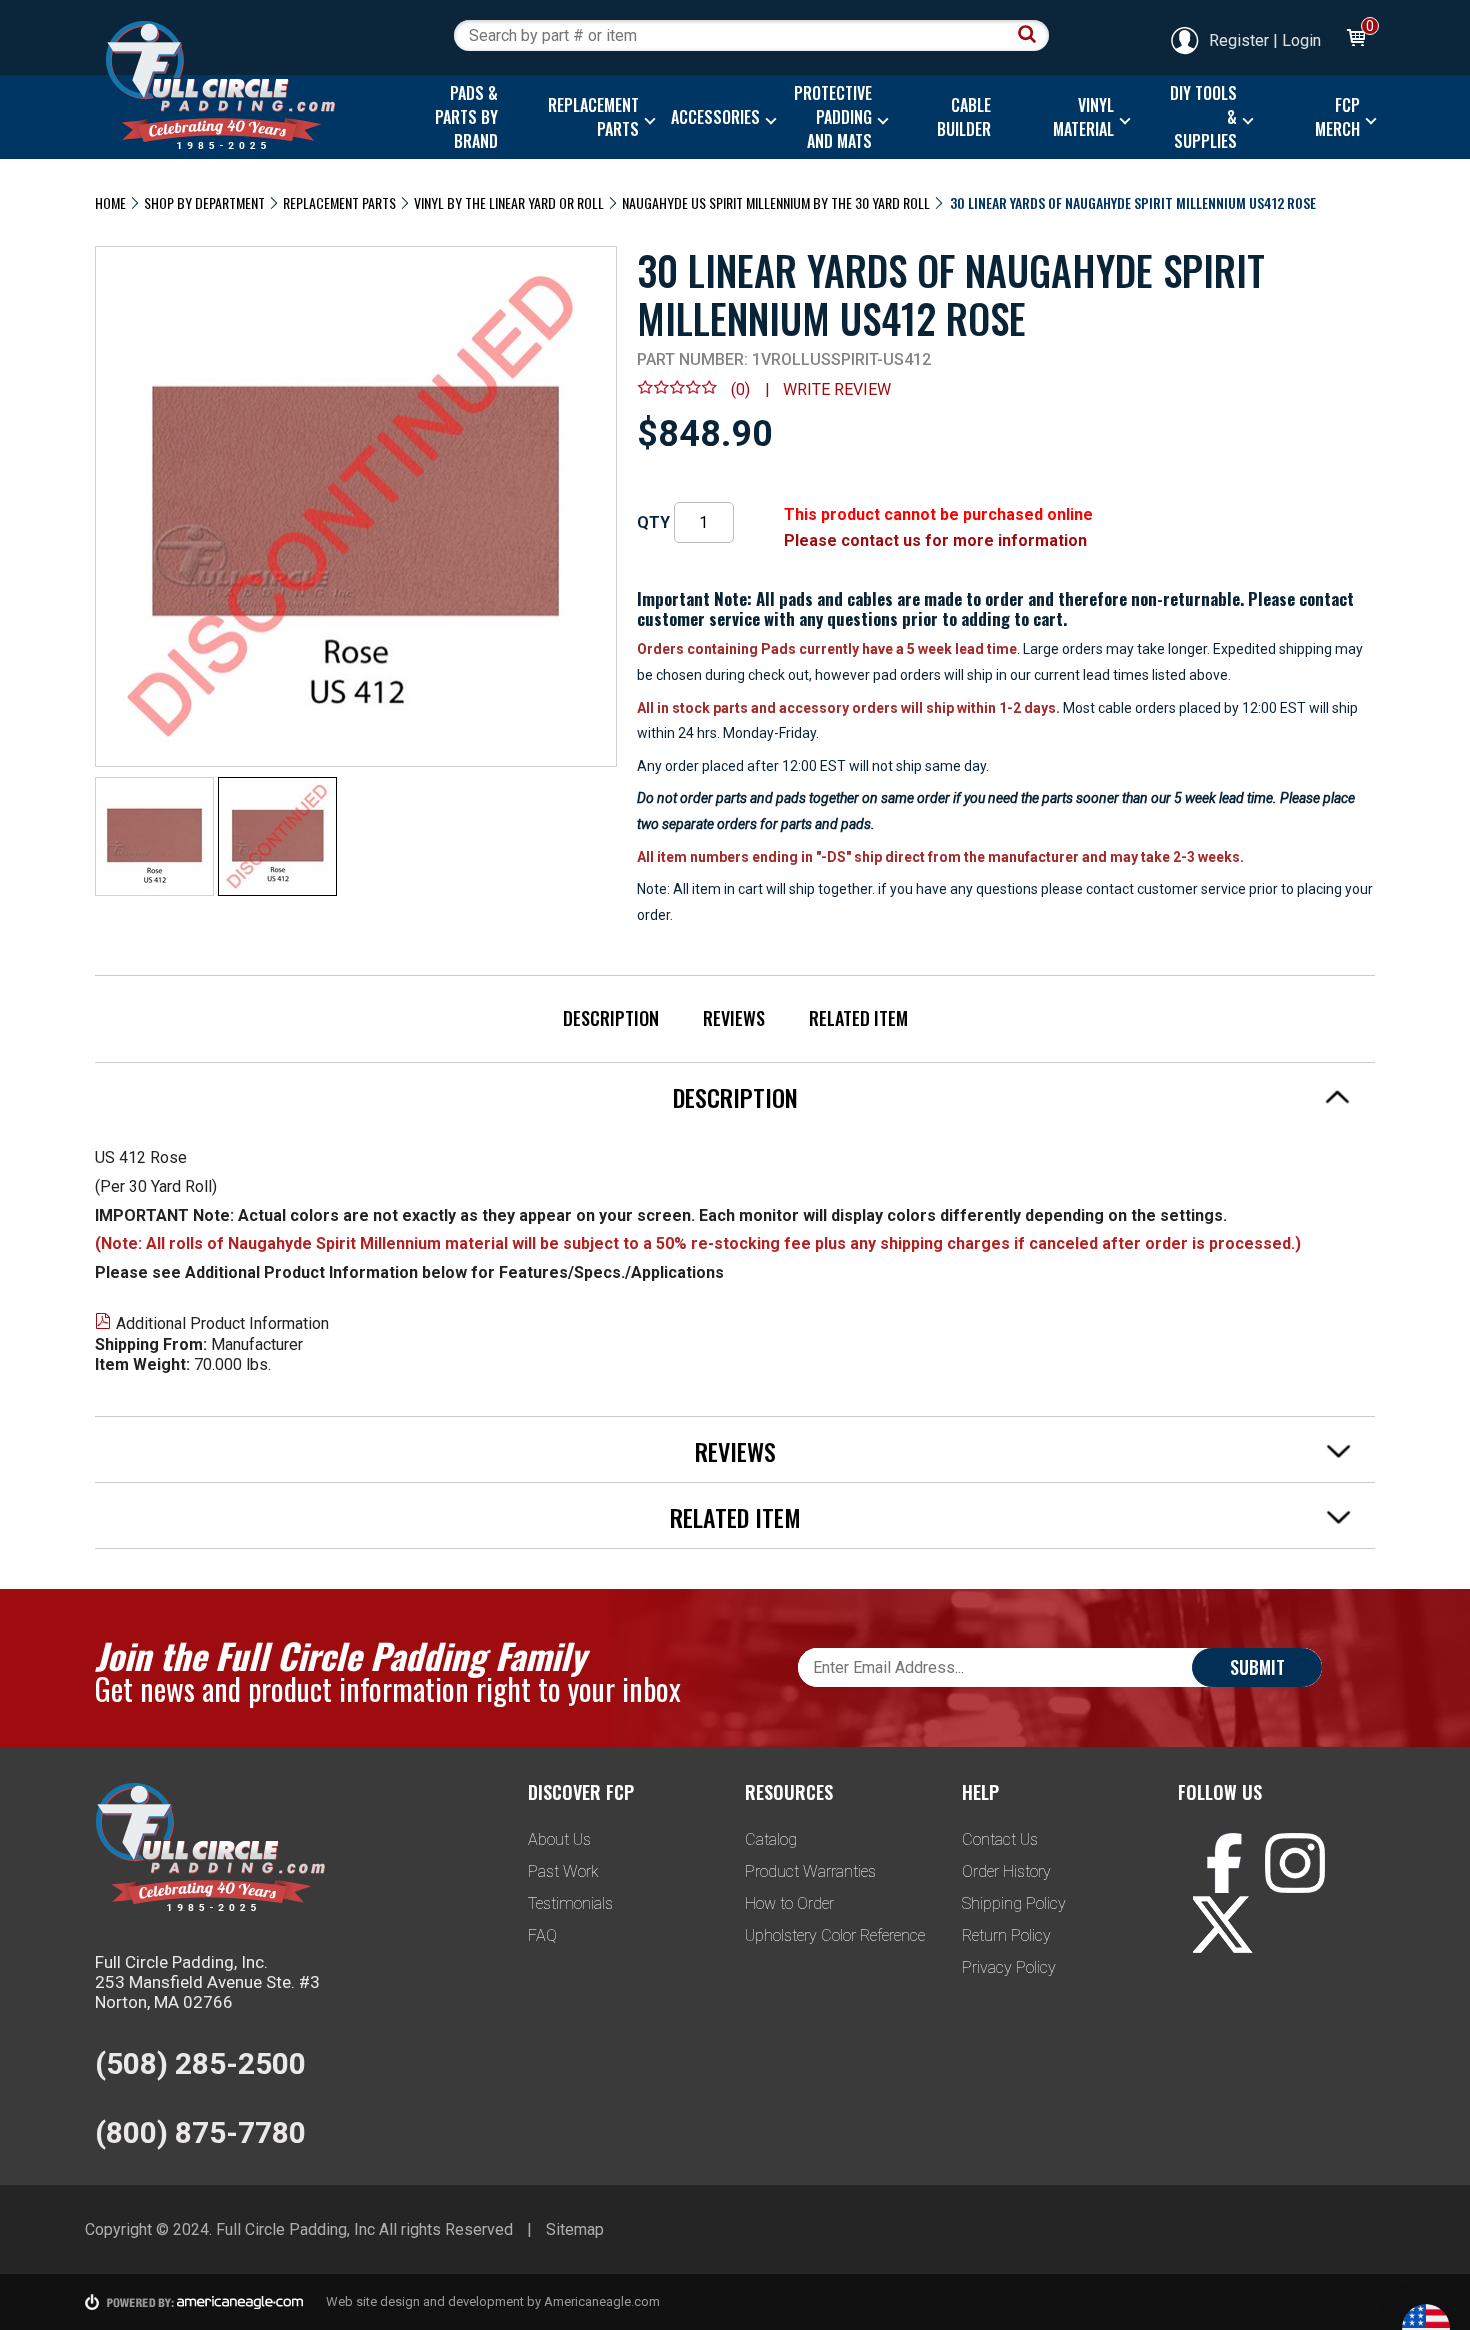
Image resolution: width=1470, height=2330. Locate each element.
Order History (1006, 1871)
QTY (653, 522)
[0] (1355, 40)
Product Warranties (810, 1871)
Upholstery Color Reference (835, 1935)
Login (1301, 40)
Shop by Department (204, 202)
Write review (837, 389)
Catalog (771, 1839)
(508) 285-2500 (200, 2063)
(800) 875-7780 (200, 2132)
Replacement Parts (339, 202)
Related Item (858, 1018)
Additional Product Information (222, 1323)
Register (1239, 40)
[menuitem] (461, 117)
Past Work (563, 1871)
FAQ (542, 1935)
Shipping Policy (1014, 1903)
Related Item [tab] (735, 1517)
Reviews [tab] (735, 1451)
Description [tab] (735, 1097)
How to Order (789, 1903)
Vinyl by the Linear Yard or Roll (509, 202)
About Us (559, 1839)
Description (611, 1018)
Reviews (734, 1018)
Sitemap (575, 2229)
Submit (1257, 1667)
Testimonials (570, 1903)
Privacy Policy (1009, 1967)
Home (110, 202)
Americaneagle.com (602, 2301)
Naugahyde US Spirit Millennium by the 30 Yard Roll (776, 202)
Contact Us (1000, 1839)
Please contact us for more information (935, 540)
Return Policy (1006, 1935)
